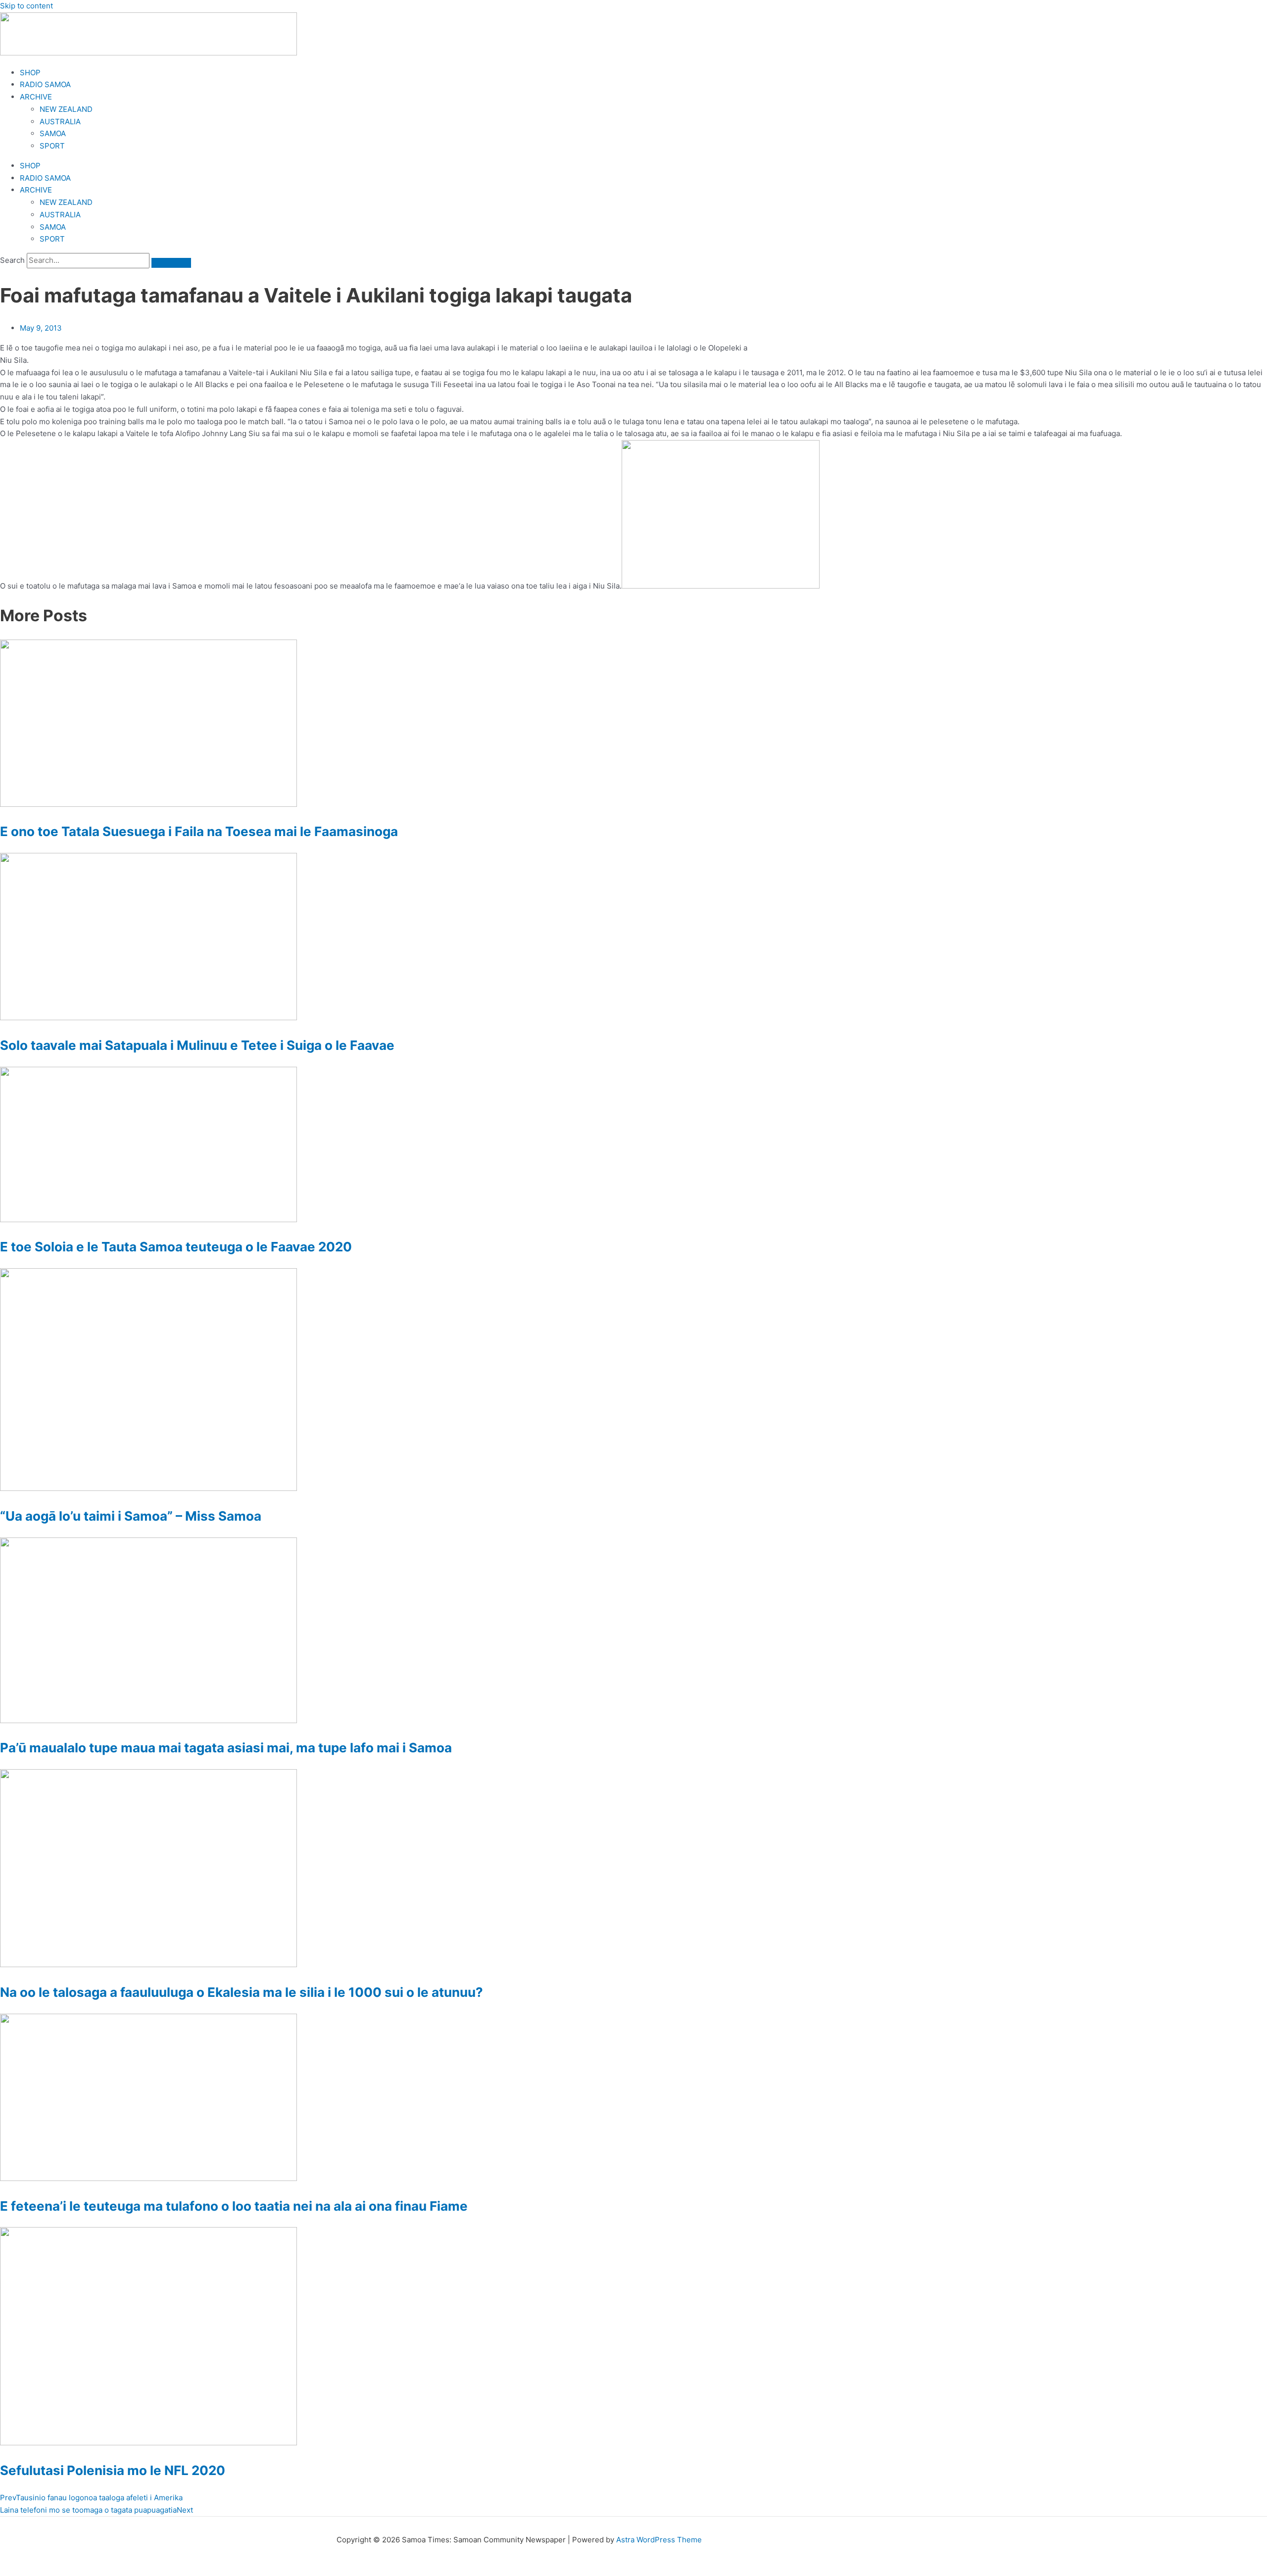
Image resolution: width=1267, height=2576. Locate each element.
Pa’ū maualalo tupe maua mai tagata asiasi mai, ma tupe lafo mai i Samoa (226, 1748)
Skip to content (26, 6)
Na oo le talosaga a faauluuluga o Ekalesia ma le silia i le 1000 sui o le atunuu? (242, 1992)
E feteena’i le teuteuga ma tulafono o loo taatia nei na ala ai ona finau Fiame (234, 2206)
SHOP (30, 73)
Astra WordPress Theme (659, 2540)
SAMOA (53, 133)
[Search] (171, 263)
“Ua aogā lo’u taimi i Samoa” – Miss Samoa (131, 1516)
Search (12, 260)
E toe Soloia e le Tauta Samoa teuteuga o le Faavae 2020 (176, 1247)
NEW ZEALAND (66, 109)
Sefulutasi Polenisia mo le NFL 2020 (113, 2470)
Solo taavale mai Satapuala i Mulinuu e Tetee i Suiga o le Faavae (197, 1045)
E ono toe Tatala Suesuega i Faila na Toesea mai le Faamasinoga (199, 831)
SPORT (52, 146)
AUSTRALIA (60, 122)
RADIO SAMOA (45, 84)
